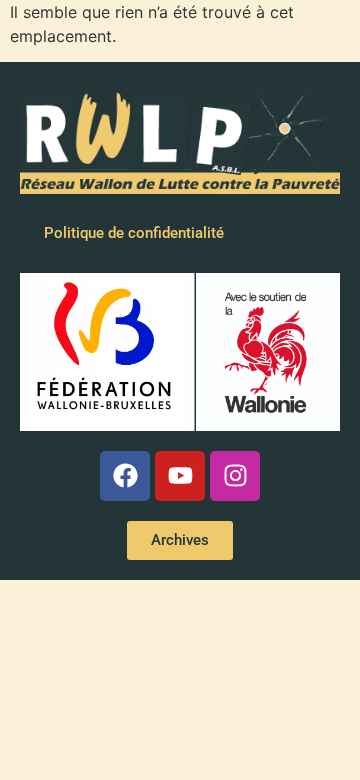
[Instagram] (235, 476)
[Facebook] (125, 476)
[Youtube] (180, 476)
